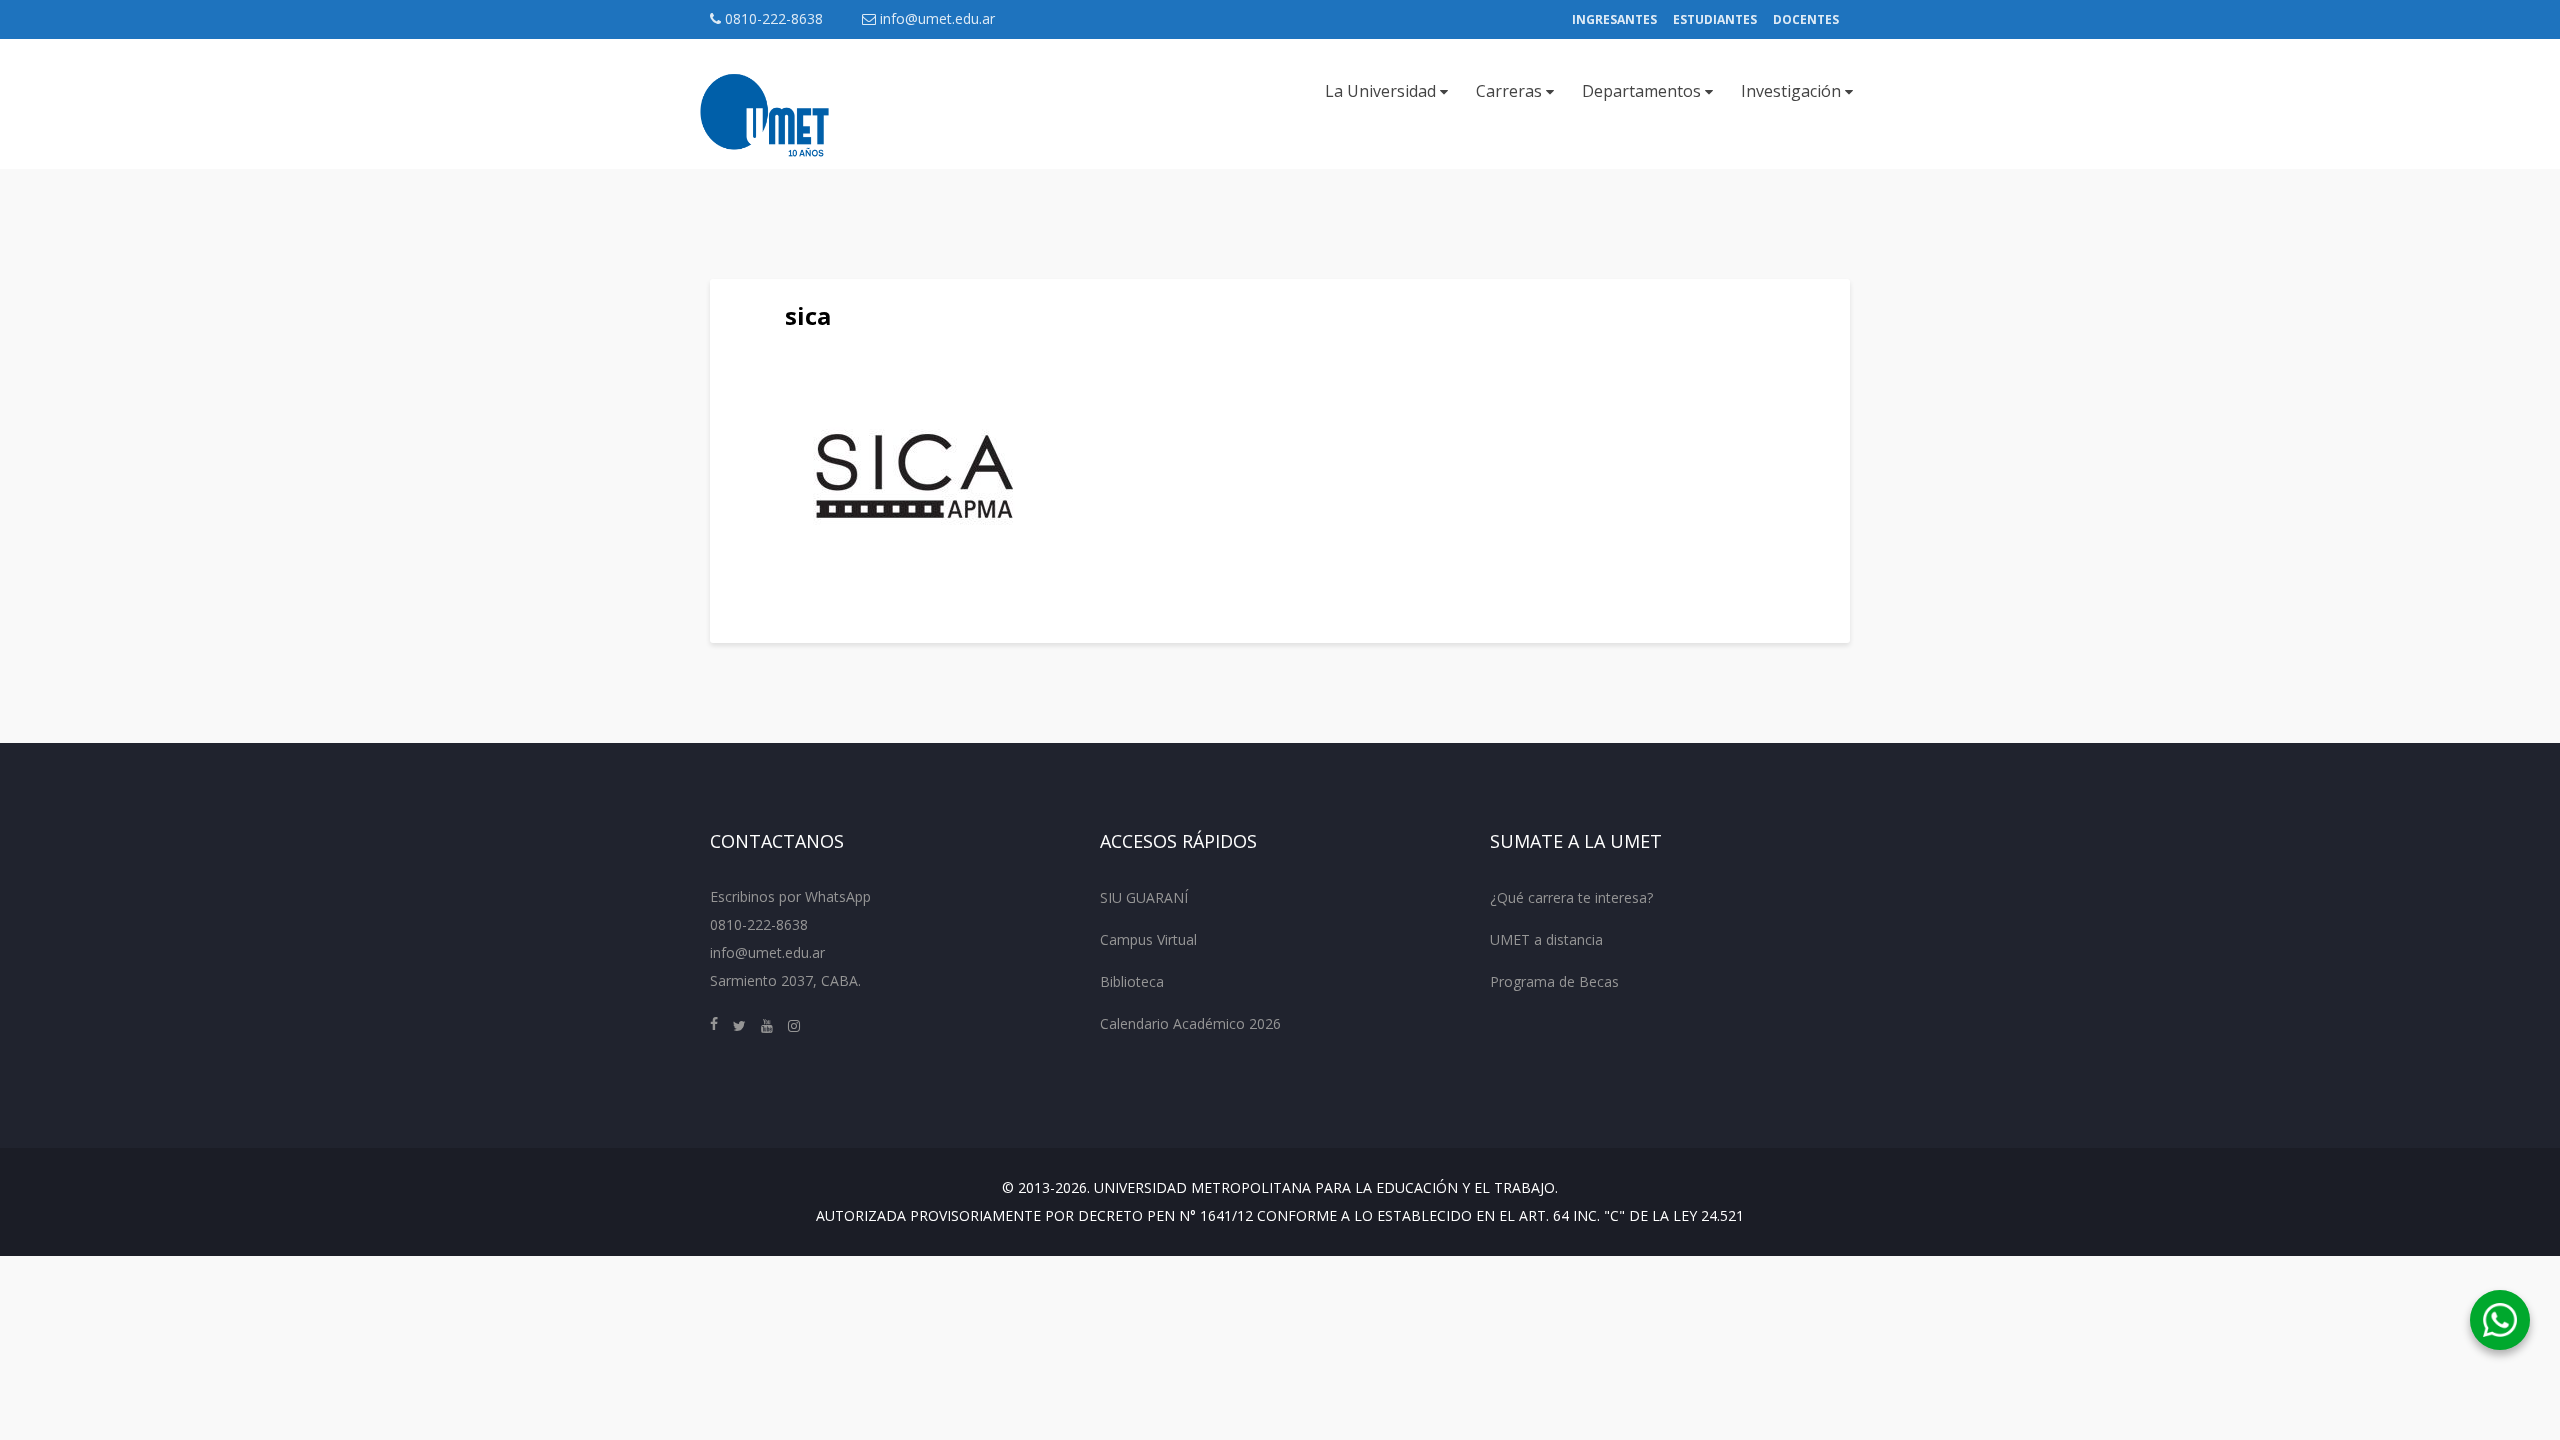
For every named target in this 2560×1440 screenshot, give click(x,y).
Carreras (1511, 91)
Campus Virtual (1148, 939)
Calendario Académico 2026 (1190, 1023)
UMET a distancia (1546, 939)
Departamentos (1643, 91)
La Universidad (1382, 91)
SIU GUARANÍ (1144, 897)
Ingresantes (1614, 19)
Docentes (1806, 19)
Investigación (1793, 91)
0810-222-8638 (772, 18)
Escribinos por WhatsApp (790, 896)
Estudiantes (1715, 19)
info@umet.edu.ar (937, 18)
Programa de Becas (1554, 981)
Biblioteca (1132, 981)
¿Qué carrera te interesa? (1571, 897)
